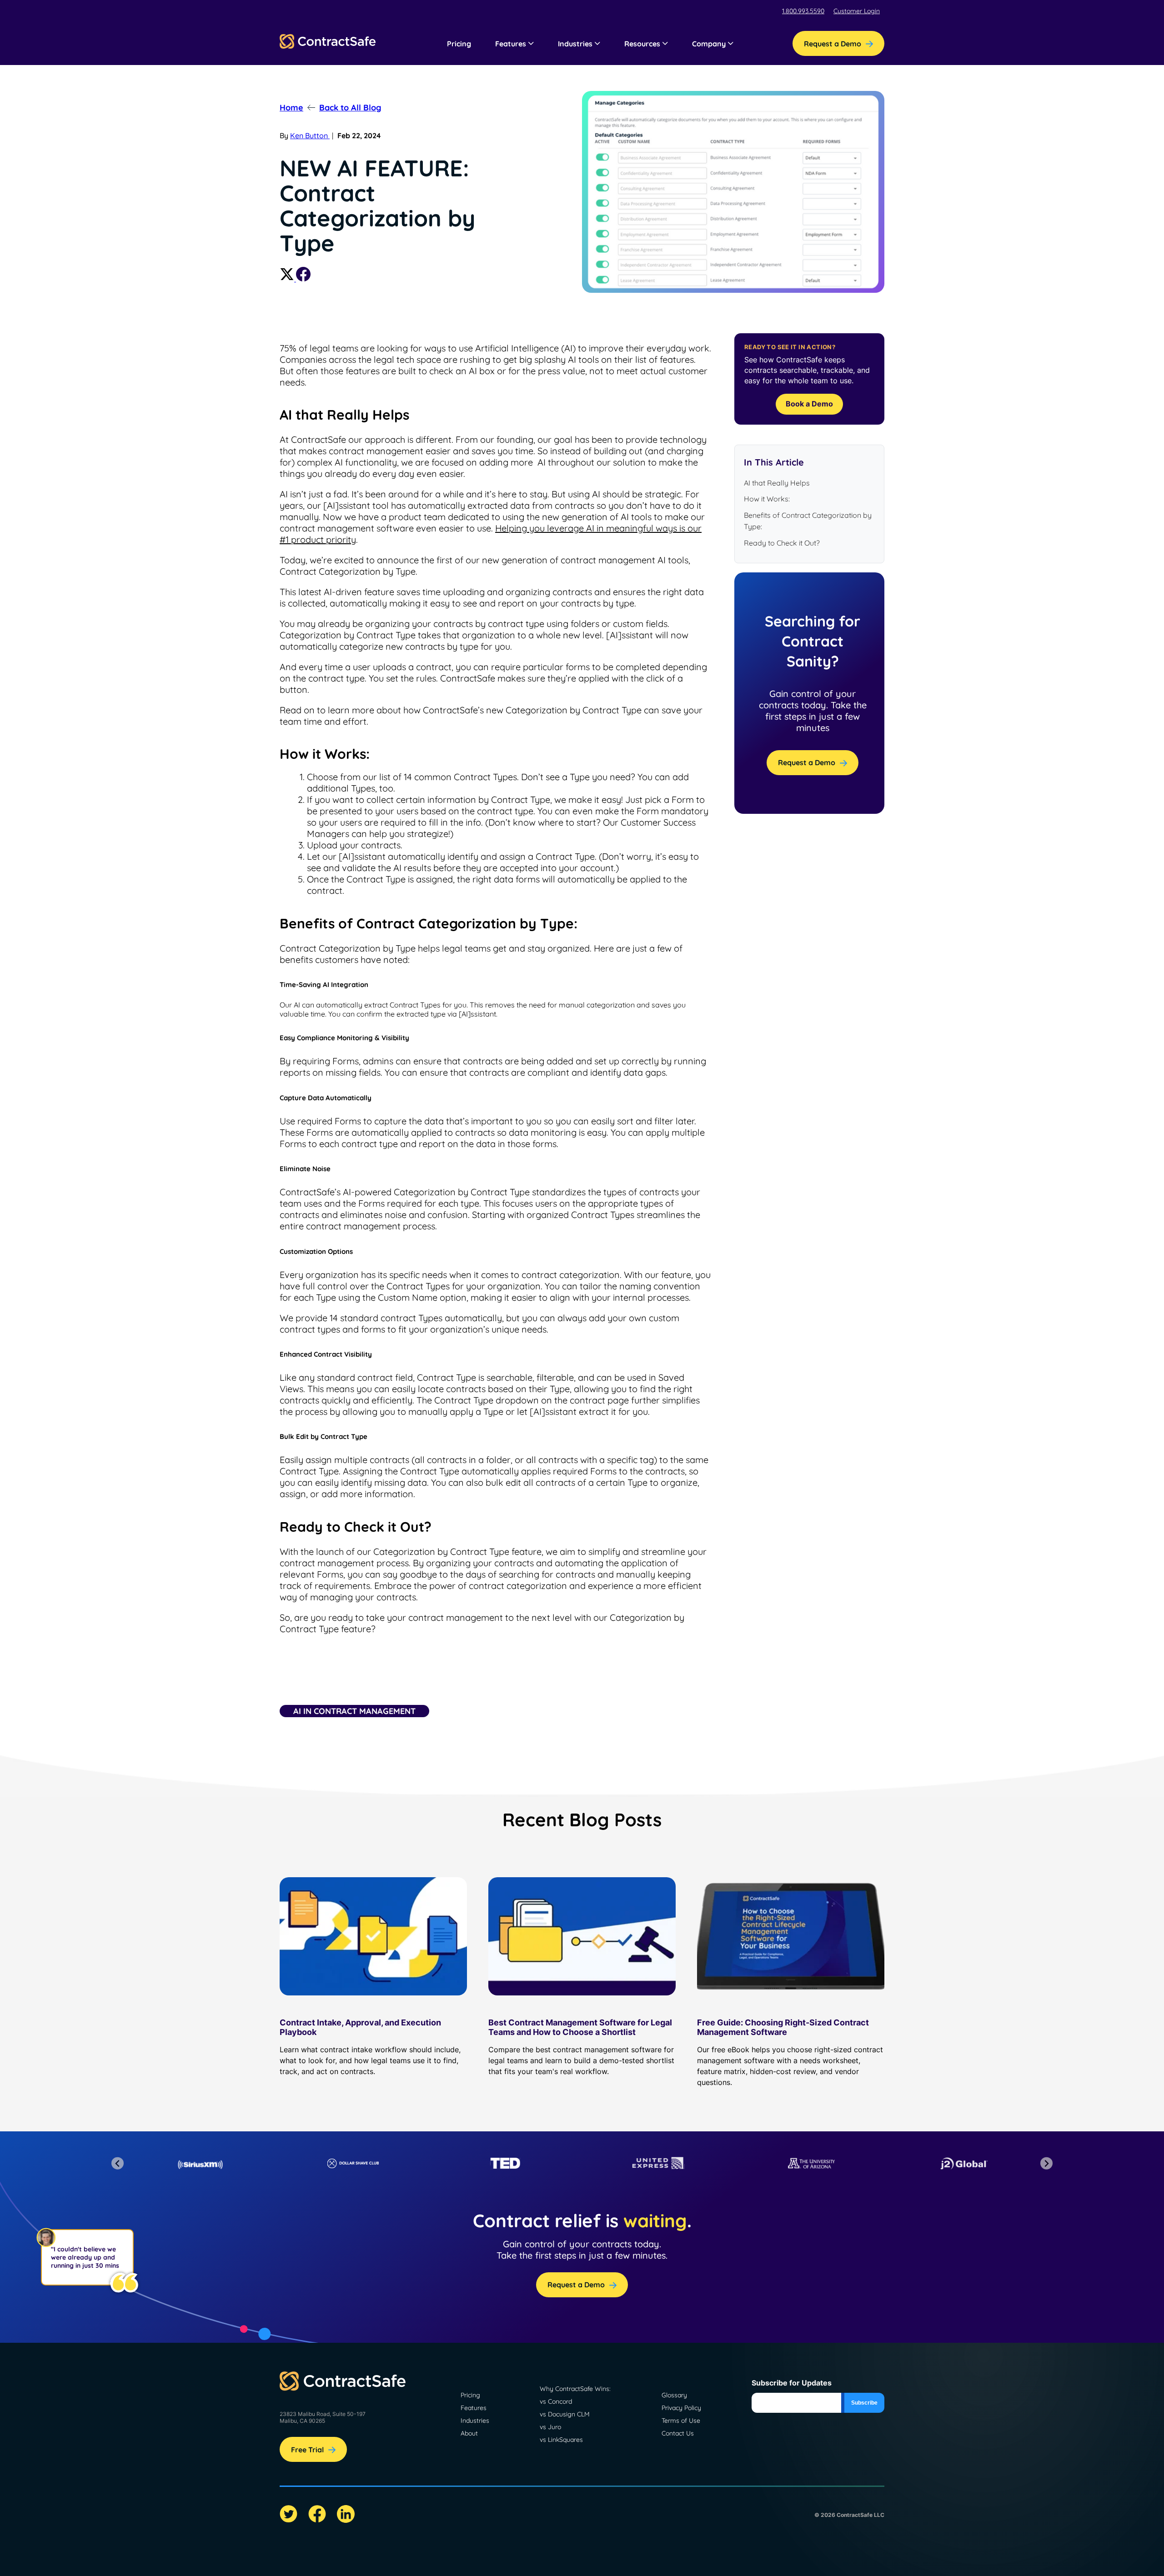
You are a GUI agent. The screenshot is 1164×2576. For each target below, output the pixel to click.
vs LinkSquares (561, 2440)
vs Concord (556, 2401)
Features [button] (511, 44)
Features (474, 2408)
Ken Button (310, 135)
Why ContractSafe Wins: (575, 2389)
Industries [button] (575, 44)
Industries (475, 2421)
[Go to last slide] (118, 2163)
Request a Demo (807, 762)
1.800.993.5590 (803, 11)
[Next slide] (1046, 2163)
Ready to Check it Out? (782, 543)
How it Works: (767, 499)
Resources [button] (642, 44)
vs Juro (550, 2427)
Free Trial (307, 2450)
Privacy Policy (681, 2408)
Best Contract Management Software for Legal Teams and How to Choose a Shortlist (580, 2027)
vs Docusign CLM (565, 2414)
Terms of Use (681, 2421)
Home (291, 108)
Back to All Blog (350, 108)
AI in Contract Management (354, 1711)
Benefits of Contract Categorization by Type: (808, 521)
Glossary (674, 2395)
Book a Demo (809, 404)
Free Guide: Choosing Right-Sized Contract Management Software (783, 2027)
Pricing (459, 44)
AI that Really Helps (777, 483)
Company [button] (709, 44)
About (469, 2433)
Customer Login (857, 11)
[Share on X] (288, 279)
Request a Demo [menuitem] (833, 44)
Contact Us (678, 2433)
